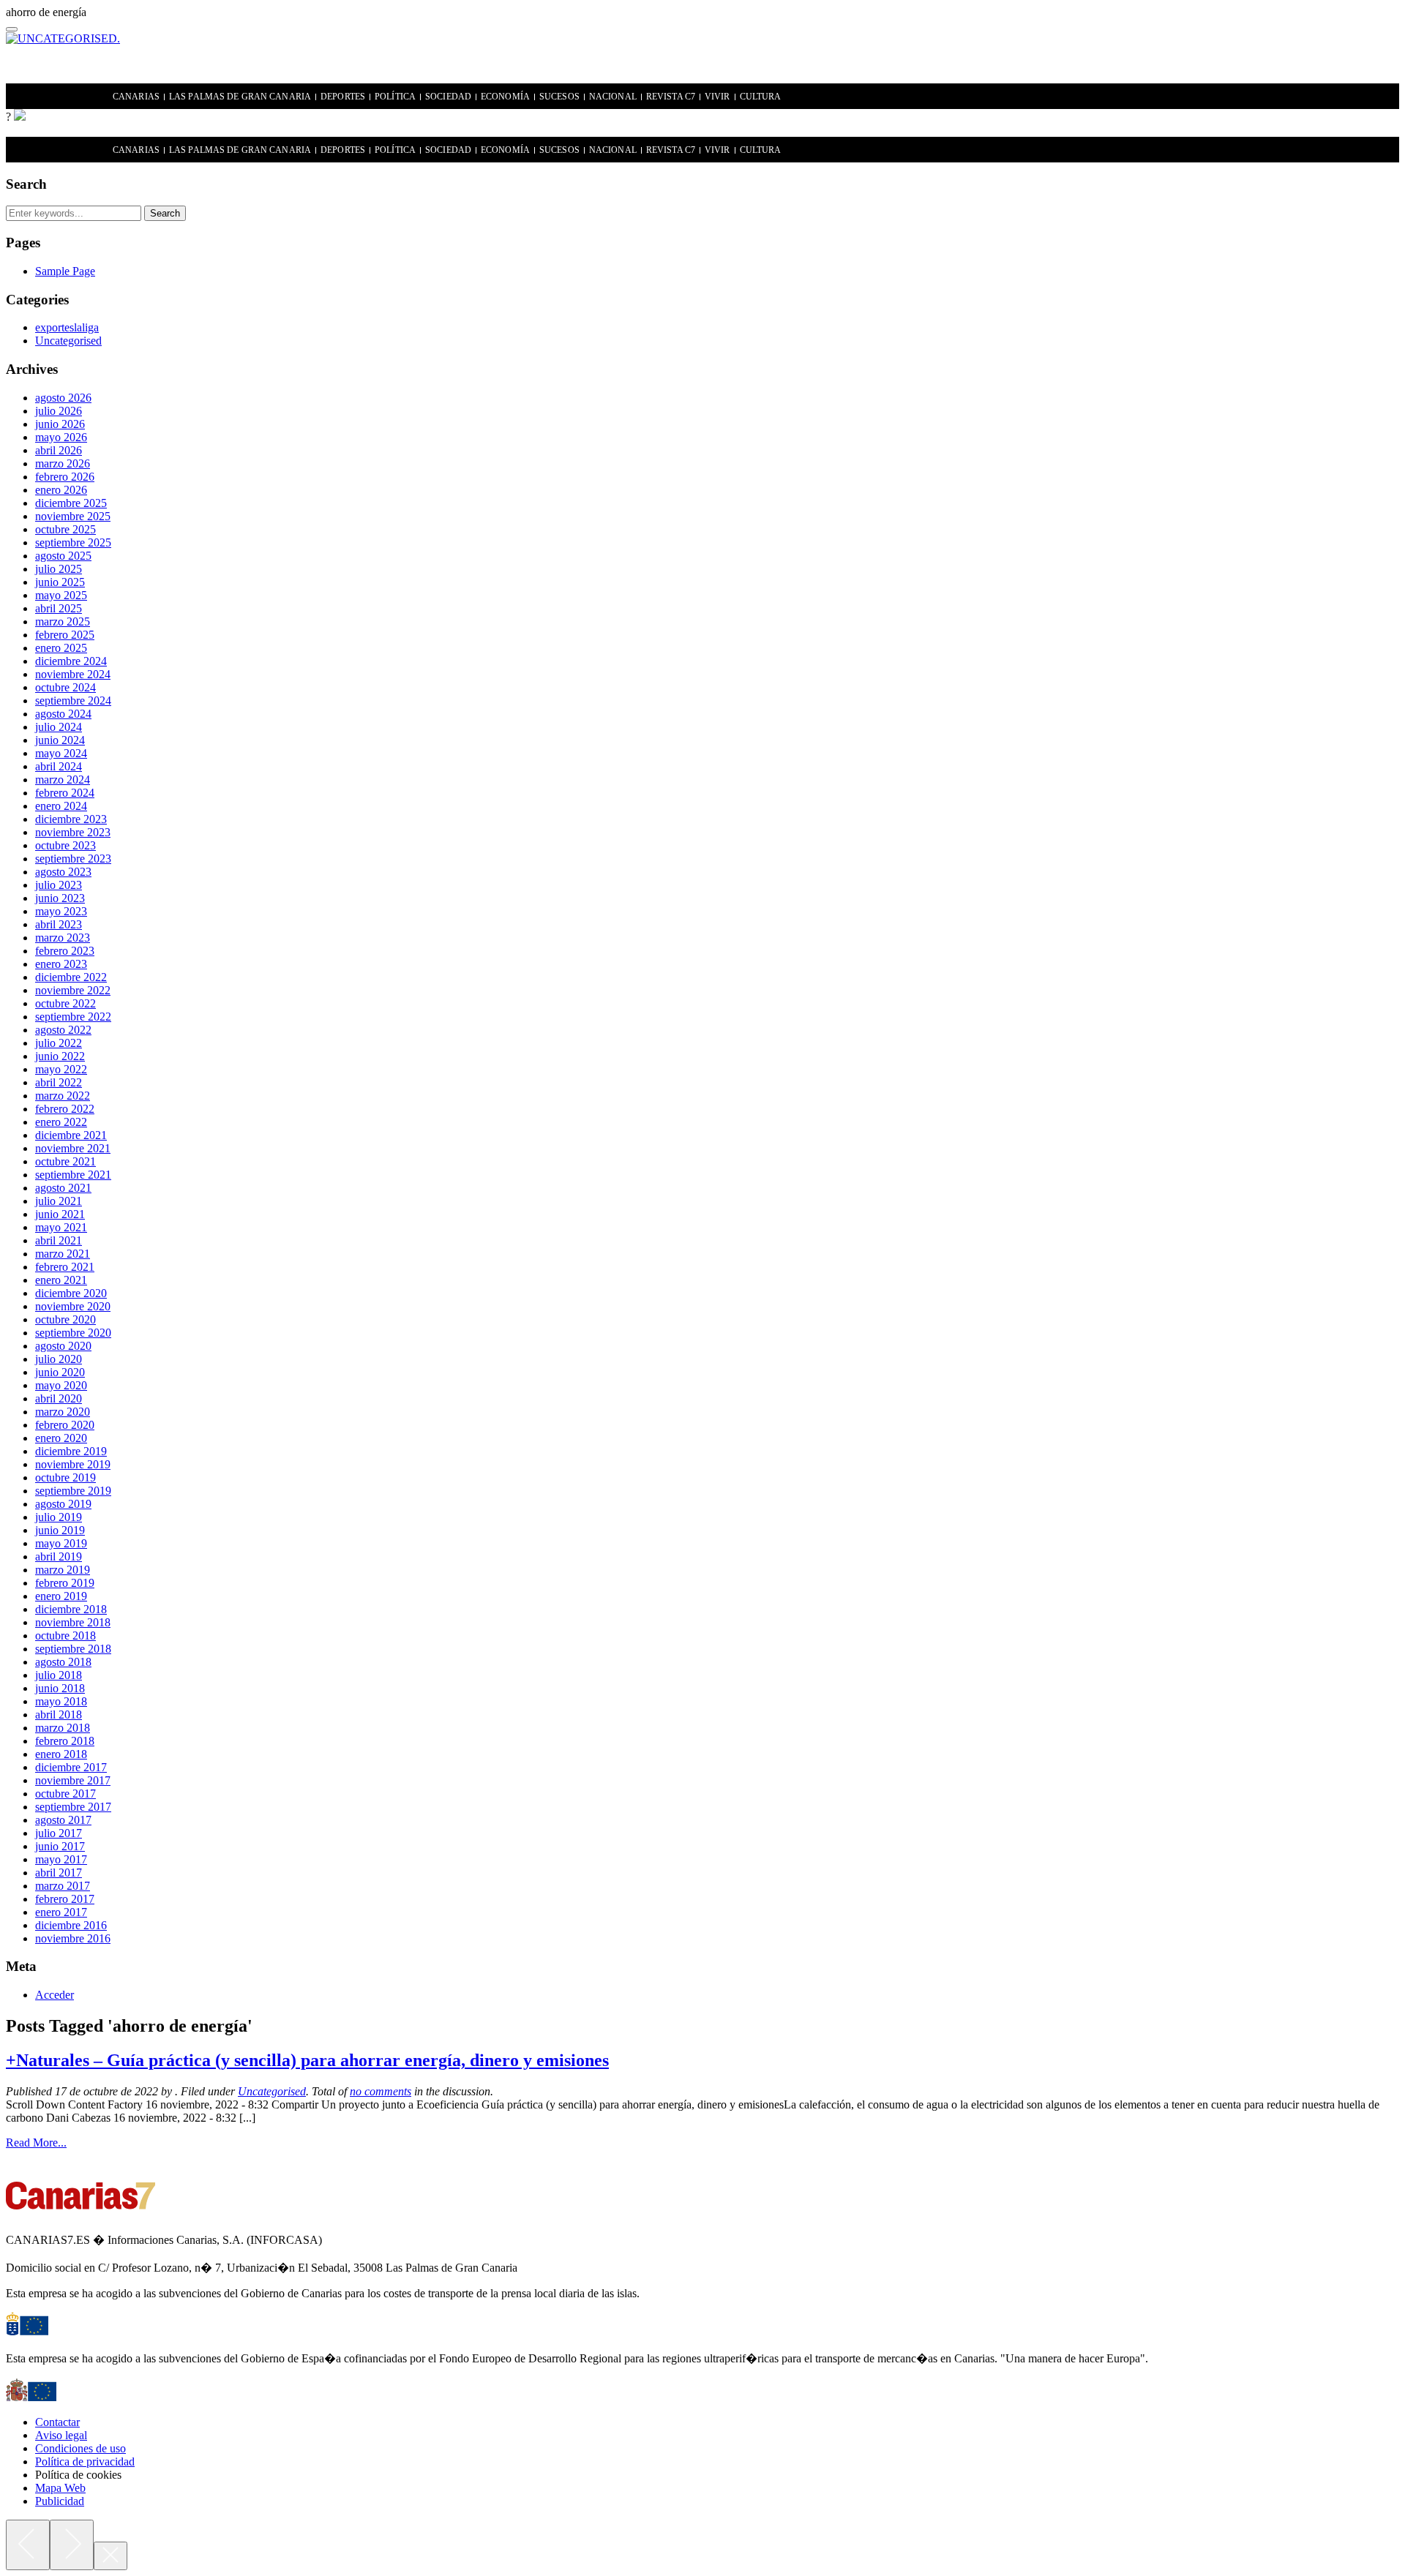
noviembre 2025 (73, 516)
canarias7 (61, 97)
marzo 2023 (63, 938)
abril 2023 (59, 924)
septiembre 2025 (73, 542)
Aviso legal (61, 2435)
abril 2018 (59, 1715)
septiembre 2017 (73, 1807)
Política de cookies (78, 2475)
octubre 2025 (65, 529)
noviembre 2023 (73, 832)
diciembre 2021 (71, 1135)
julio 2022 (59, 1043)
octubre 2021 (65, 1161)
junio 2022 (60, 1056)
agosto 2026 (63, 398)
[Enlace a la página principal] (20, 117)
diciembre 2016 (71, 1925)
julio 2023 (59, 885)
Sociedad (448, 97)
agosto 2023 (63, 872)
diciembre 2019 (71, 1451)
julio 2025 (59, 569)
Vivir (718, 97)
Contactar (57, 2422)
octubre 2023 (65, 845)
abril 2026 (59, 450)
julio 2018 (59, 1675)
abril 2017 (59, 1873)
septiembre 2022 (73, 1017)
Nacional (613, 97)
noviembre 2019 (73, 1464)
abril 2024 (59, 766)
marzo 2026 (63, 463)
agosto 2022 (63, 1030)
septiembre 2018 (73, 1649)
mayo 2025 (61, 595)
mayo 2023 (61, 911)
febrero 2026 (65, 477)
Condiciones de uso (80, 2448)
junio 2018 (60, 1688)
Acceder (55, 1995)
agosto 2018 (63, 1662)
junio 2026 (60, 424)
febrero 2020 (65, 1425)
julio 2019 (59, 1517)
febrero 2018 (65, 1741)
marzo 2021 (63, 1254)
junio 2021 (60, 1214)
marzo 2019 (63, 1570)
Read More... (36, 2143)
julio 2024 (59, 727)
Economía (505, 97)
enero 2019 (61, 1596)
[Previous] (28, 2545)
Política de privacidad (85, 2462)
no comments (381, 2091)
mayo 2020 (61, 1385)
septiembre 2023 (73, 859)
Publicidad (60, 2501)
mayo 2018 (61, 1701)
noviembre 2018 (73, 1622)
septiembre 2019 (73, 1491)
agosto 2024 (63, 714)
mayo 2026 (61, 437)
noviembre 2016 (73, 1938)
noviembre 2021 (73, 1148)
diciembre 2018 (71, 1609)
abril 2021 (59, 1240)
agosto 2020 (63, 1346)
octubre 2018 (65, 1636)
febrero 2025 (65, 635)
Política (395, 97)
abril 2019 (59, 1557)
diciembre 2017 (71, 1767)
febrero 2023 (65, 951)
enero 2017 (61, 1912)
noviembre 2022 (73, 990)
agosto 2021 (63, 1188)
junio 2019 (60, 1530)
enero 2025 (61, 648)
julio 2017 (59, 1833)
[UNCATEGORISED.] (63, 38)
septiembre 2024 (73, 701)
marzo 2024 (63, 780)
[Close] (110, 2556)
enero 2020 (61, 1438)
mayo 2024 (61, 753)
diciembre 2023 (71, 819)
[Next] (72, 2545)
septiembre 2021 (73, 1175)
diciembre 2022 (71, 977)
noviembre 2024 (73, 674)
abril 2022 (59, 1082)
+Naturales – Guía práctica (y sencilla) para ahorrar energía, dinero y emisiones (307, 2060)
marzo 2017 (63, 1886)
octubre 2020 (65, 1319)
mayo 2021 (61, 1227)
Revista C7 (671, 97)
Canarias (136, 97)
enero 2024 (61, 806)
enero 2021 (61, 1280)
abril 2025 (59, 608)
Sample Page (65, 271)
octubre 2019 (65, 1477)
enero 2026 (61, 490)
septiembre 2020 (73, 1333)
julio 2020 (59, 1359)
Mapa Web (60, 2488)
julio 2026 (59, 411)
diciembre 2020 (71, 1293)
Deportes (343, 97)
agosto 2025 (63, 556)
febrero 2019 (65, 1583)
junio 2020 (60, 1372)
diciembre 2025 (71, 503)
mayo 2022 (61, 1069)
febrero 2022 (65, 1109)
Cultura (761, 97)
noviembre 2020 (73, 1306)
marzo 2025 (63, 622)
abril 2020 (59, 1398)
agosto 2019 (63, 1504)
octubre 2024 (65, 687)
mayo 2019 (61, 1543)
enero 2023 (61, 964)
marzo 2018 (63, 1728)
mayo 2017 (61, 1859)
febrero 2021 (65, 1267)
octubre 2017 (65, 1794)
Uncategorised (68, 341)
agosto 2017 (63, 1820)
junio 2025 (60, 582)
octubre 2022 (65, 1003)
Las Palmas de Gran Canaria (240, 97)
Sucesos (559, 97)
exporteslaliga (67, 327)
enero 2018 (61, 1754)
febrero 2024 (65, 793)
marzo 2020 (63, 1412)
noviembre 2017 (73, 1780)
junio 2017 (60, 1846)
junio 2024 (60, 740)
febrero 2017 (65, 1899)
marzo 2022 (63, 1096)
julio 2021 (59, 1201)
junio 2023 (60, 898)
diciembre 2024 (71, 661)
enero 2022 (61, 1122)
